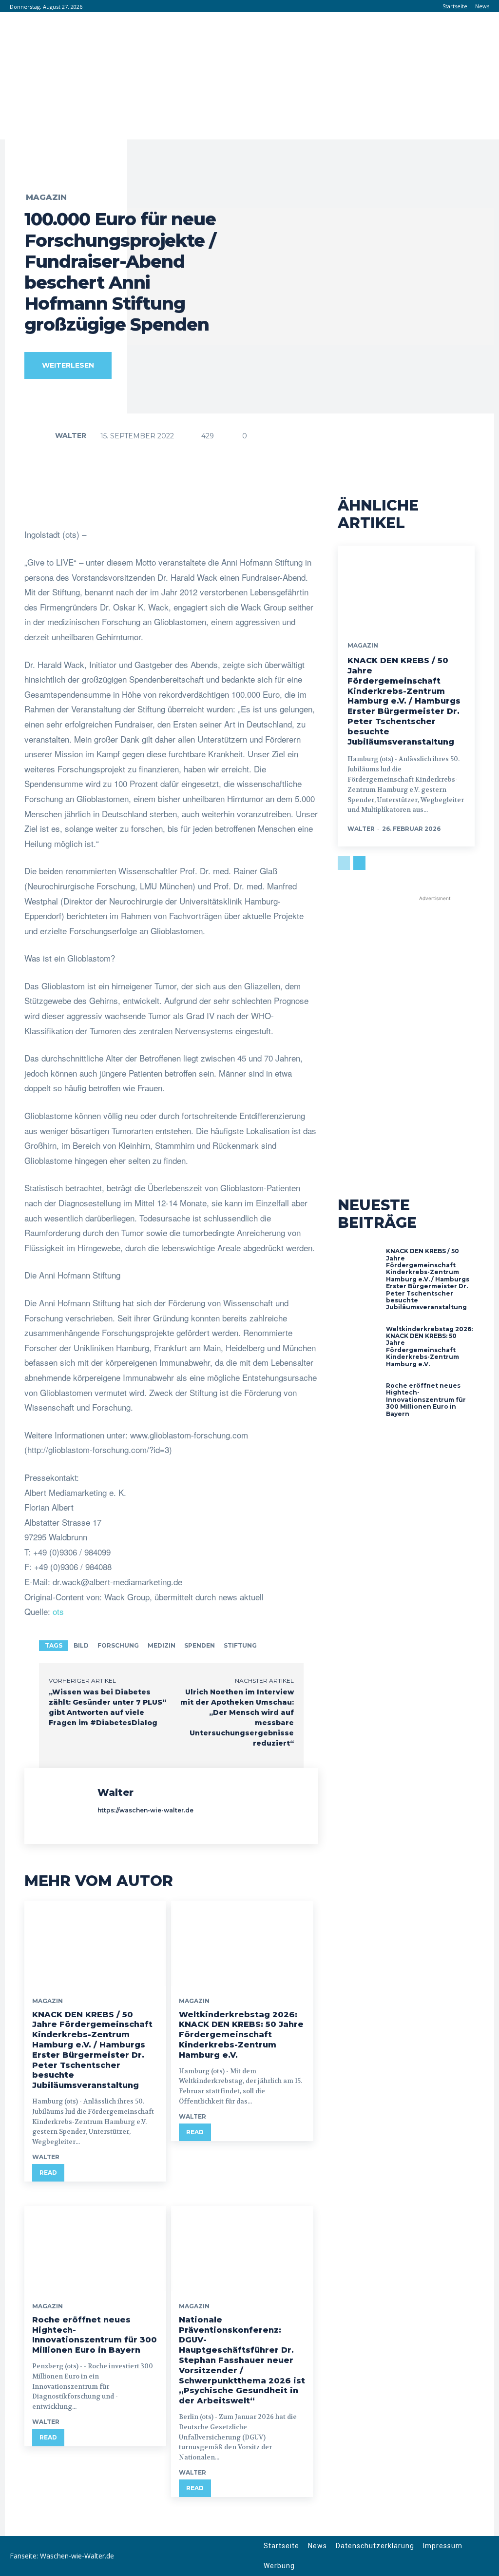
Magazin (46, 197)
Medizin (162, 1645)
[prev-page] (344, 863)
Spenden (200, 1645)
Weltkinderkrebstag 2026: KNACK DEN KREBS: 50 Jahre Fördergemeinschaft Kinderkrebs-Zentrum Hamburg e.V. (241, 2035)
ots (58, 1611)
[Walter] (41, 435)
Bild (81, 1645)
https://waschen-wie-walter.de (145, 1810)
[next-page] (359, 863)
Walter (71, 435)
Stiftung (240, 1645)
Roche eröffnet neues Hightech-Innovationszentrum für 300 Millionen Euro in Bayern (95, 2335)
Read (48, 2173)
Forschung (118, 1645)
